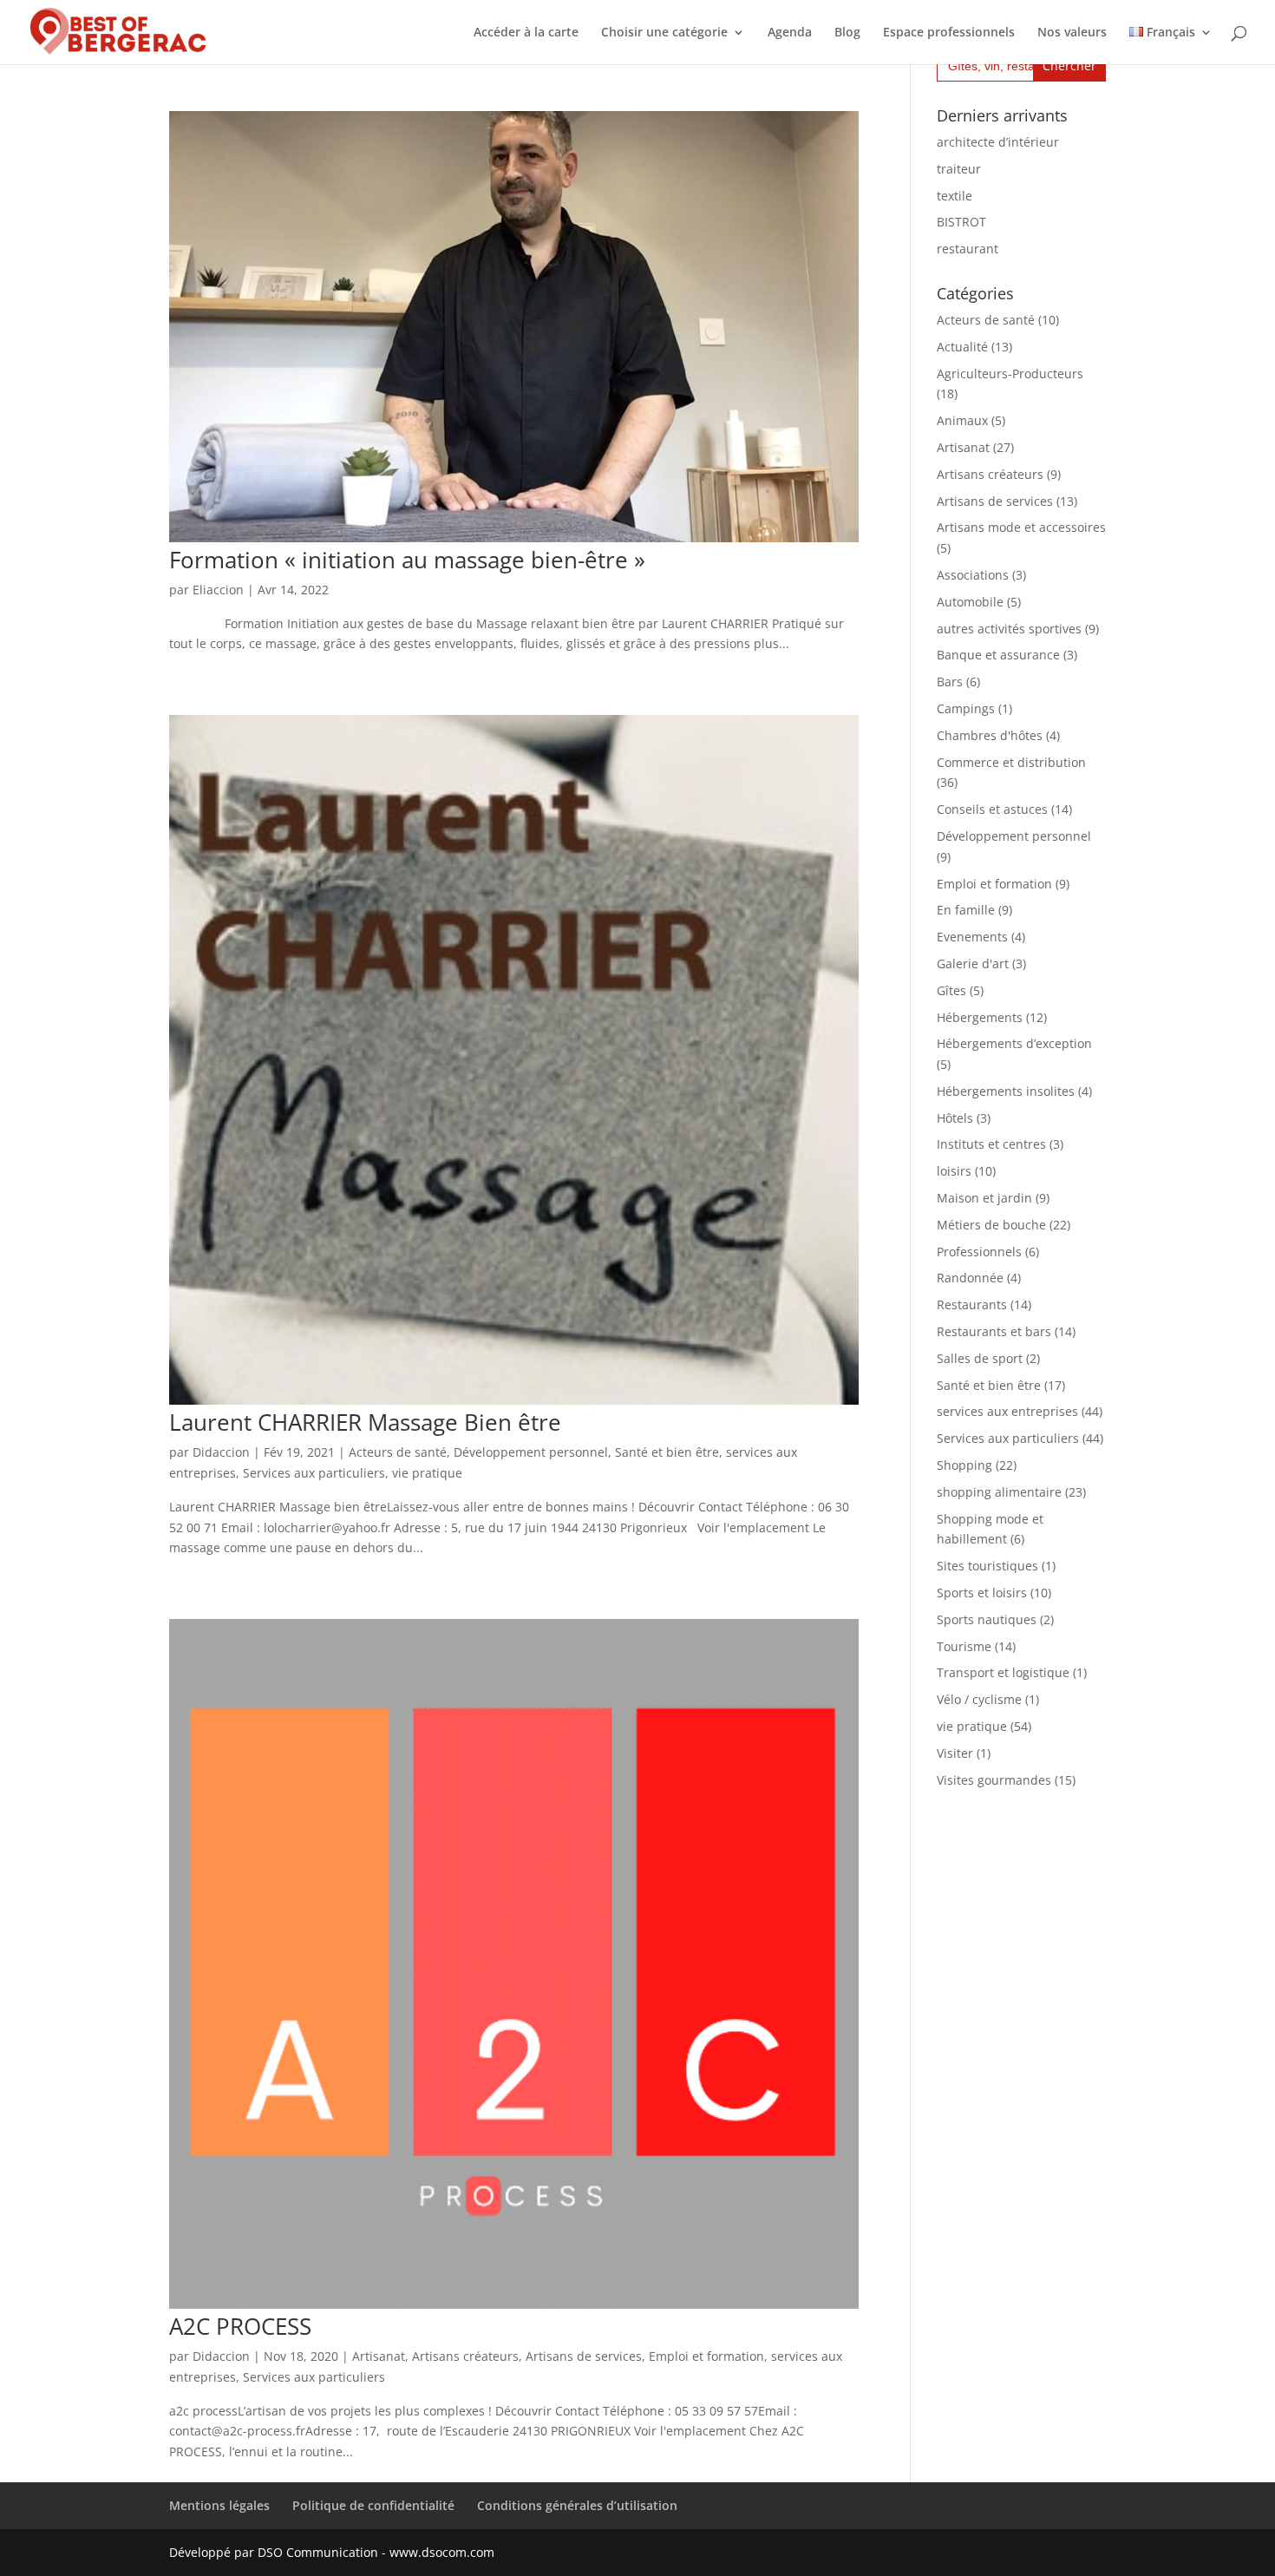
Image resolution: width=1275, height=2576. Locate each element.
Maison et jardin (984, 1198)
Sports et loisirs (982, 1593)
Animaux (962, 420)
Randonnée (970, 1278)
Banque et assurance (998, 655)
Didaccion (221, 1452)
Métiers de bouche (991, 1225)
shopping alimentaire (999, 1492)
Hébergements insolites (1006, 1091)
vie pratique (427, 1473)
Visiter (955, 1753)
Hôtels (955, 1118)
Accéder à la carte (526, 33)
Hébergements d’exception (1014, 1043)
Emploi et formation (706, 2356)
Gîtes (951, 990)
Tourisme (964, 1646)
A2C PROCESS (240, 2326)
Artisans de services (584, 2356)
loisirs (954, 1171)
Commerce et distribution (1011, 762)
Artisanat (379, 2356)
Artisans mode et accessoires (1021, 527)
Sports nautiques (987, 1619)
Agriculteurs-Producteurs (1010, 374)
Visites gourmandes (994, 1780)
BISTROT (961, 222)
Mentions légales (219, 2505)
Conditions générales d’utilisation (577, 2505)
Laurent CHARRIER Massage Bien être (365, 1422)
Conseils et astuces (992, 809)
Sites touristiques (987, 1566)
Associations (973, 575)
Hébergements (980, 1017)
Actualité (962, 347)
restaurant (968, 249)
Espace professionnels (949, 33)
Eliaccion (218, 590)
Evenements (972, 937)
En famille (966, 910)
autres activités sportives (1009, 629)
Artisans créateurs (465, 2356)
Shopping (964, 1465)
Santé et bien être (667, 1452)
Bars (950, 682)
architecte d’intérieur (998, 142)
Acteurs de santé (398, 1452)
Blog (847, 33)
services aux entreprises (1007, 1411)
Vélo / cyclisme (979, 1699)
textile (955, 196)
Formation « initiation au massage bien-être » (407, 560)
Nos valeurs (1072, 33)
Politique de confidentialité (373, 2505)
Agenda (790, 33)
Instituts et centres (991, 1144)
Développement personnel (531, 1452)
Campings (966, 708)
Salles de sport (980, 1358)
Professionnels (979, 1252)
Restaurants (972, 1304)
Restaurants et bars (994, 1331)
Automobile (970, 602)
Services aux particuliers (314, 1473)
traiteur (959, 169)
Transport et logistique (1003, 1672)
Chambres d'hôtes (990, 735)
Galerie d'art (973, 964)
